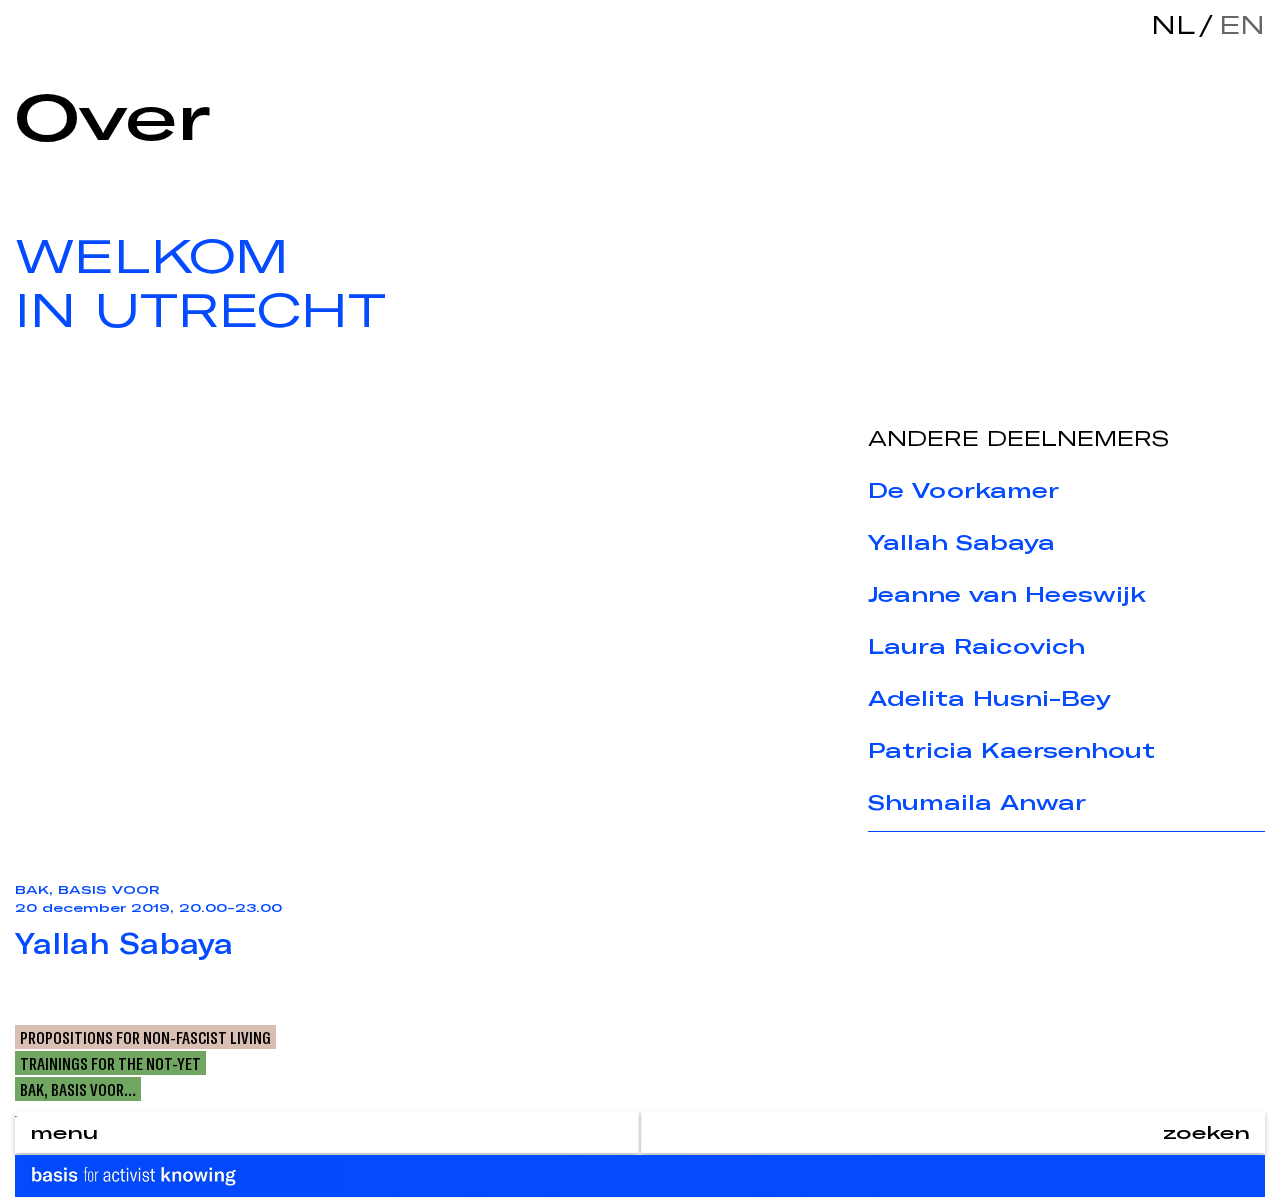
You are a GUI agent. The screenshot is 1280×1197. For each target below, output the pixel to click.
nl (1173, 24)
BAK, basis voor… (78, 1089)
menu (64, 1132)
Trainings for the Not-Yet (110, 1063)
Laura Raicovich (976, 646)
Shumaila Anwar (977, 802)
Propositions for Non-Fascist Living (145, 1037)
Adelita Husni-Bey (989, 698)
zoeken (1206, 1132)
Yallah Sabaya (961, 542)
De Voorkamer (963, 490)
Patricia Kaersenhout (1011, 750)
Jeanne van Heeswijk (1007, 594)
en (1237, 24)
